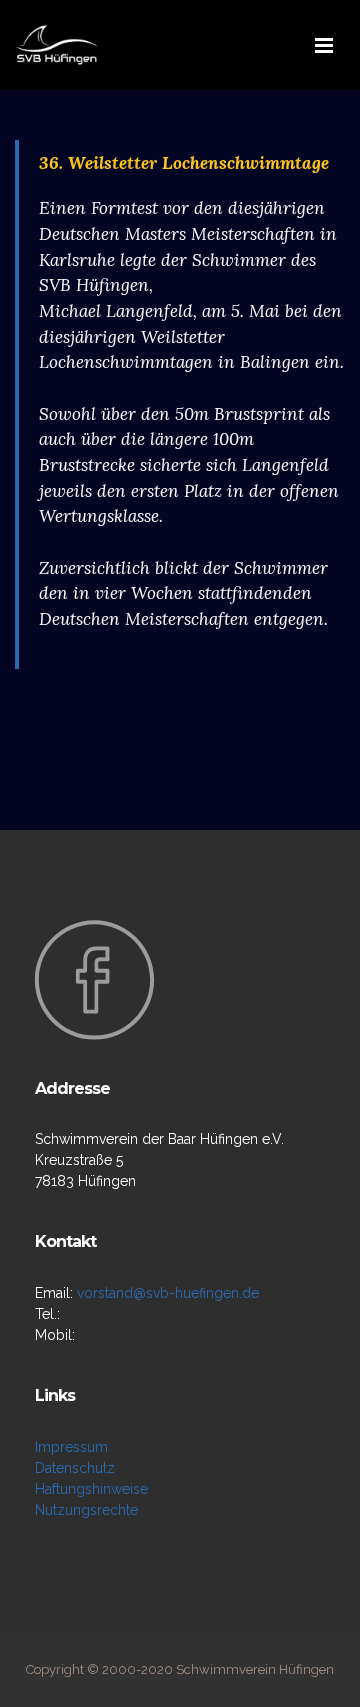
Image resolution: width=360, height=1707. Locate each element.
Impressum (71, 1447)
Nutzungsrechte (86, 1510)
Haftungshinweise (91, 1489)
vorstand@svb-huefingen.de (168, 1293)
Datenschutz (75, 1468)
